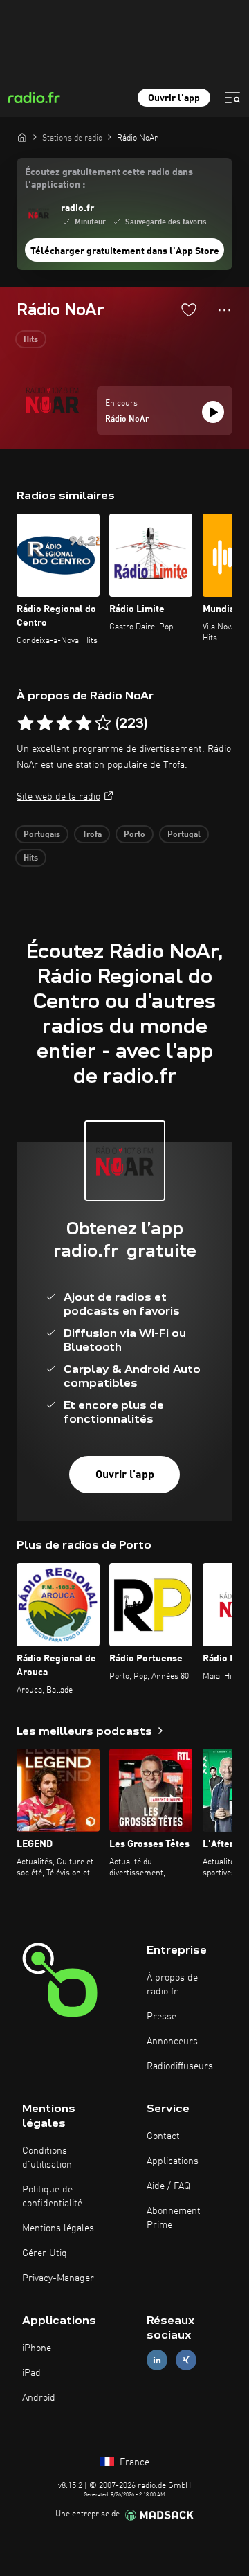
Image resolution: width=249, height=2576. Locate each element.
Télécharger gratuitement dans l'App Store (125, 251)
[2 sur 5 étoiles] (45, 723)
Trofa (92, 835)
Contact (163, 2136)
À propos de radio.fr (172, 1985)
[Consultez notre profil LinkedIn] (157, 2360)
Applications (173, 2161)
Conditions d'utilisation (47, 2158)
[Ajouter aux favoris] (189, 309)
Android (39, 2398)
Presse (162, 2017)
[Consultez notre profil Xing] (186, 2360)
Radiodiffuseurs (180, 2066)
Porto (135, 835)
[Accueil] (22, 137)
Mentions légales (58, 2228)
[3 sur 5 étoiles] (64, 723)
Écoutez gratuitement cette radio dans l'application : (109, 179)
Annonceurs (172, 2042)
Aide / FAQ (168, 2186)
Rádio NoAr (127, 420)
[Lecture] (213, 412)
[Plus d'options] (224, 310)
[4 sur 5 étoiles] (84, 723)
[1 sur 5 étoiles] (26, 723)
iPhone (37, 2348)
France (133, 2462)
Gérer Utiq (45, 2253)
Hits (31, 340)
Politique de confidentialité (52, 2197)
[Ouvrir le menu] (232, 98)
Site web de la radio (58, 797)
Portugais (42, 835)
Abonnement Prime (174, 2218)
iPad (31, 2373)
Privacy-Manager (58, 2278)
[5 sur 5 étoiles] (103, 723)
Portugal (184, 835)
